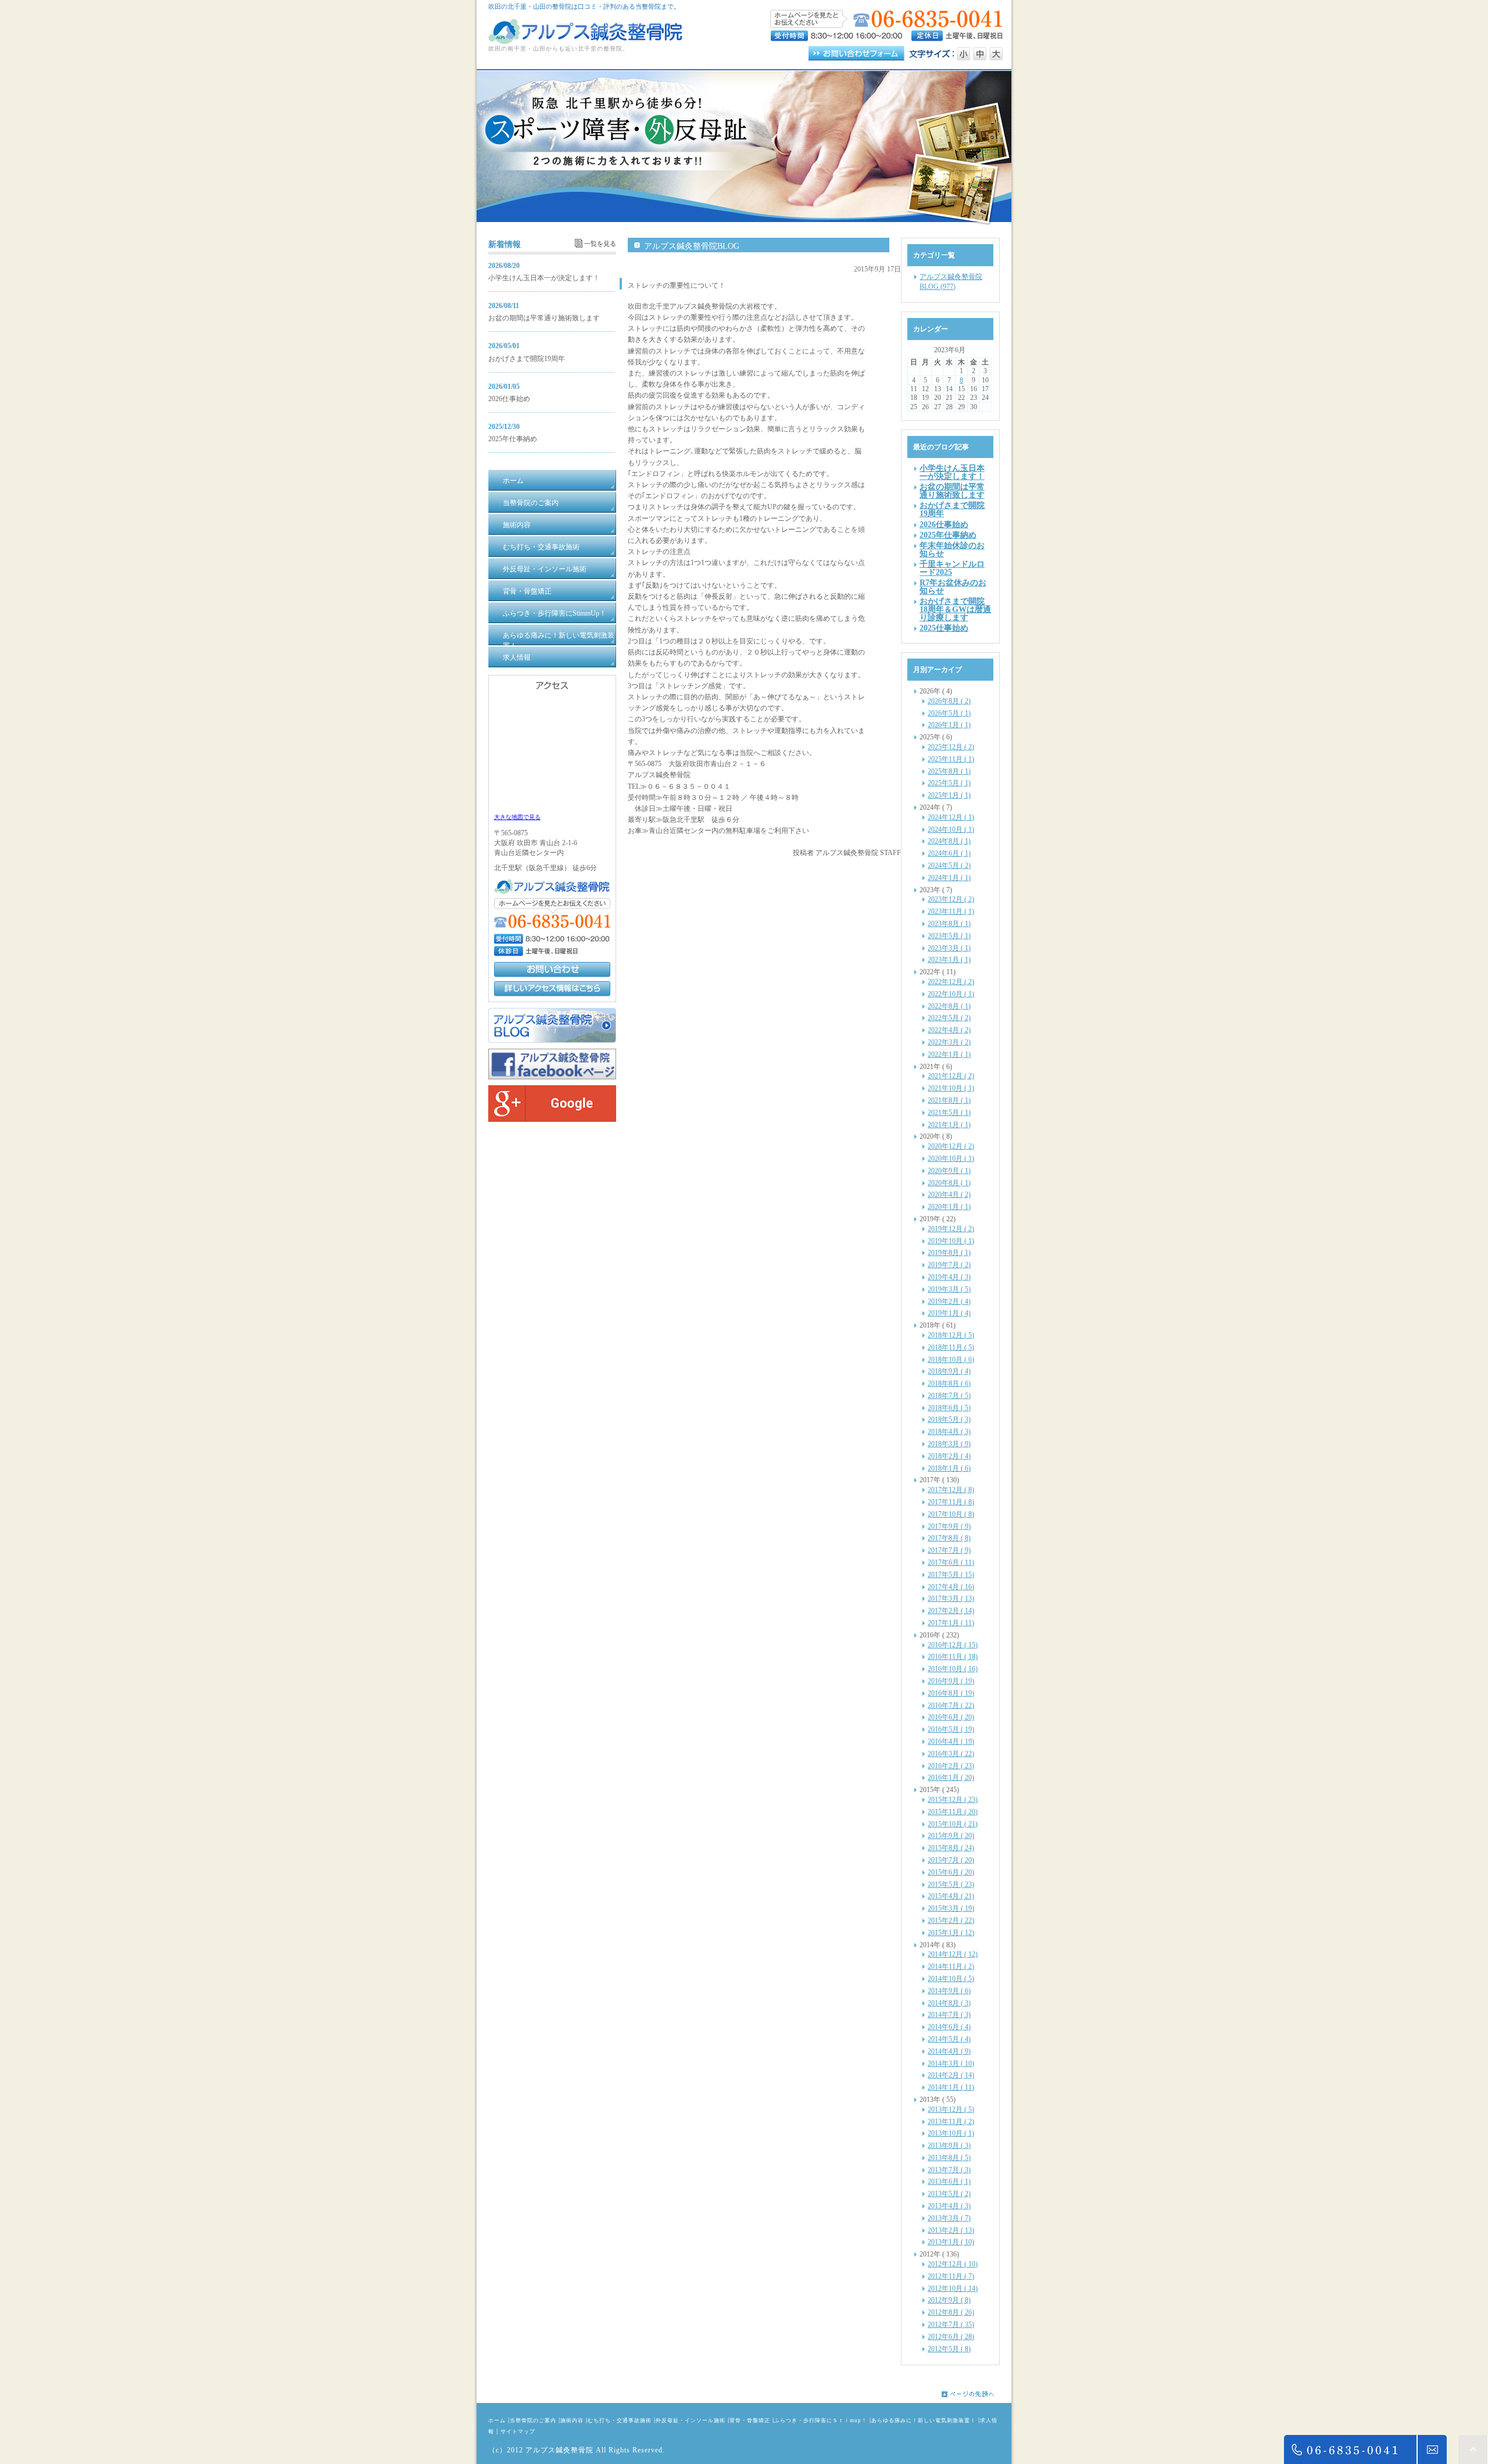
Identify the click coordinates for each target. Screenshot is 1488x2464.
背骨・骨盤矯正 (750, 2420)
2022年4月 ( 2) (949, 1030)
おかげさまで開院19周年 (527, 359)
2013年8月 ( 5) (949, 2158)
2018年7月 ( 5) (949, 1396)
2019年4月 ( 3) (949, 1277)
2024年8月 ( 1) (949, 841)
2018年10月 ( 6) (951, 1360)
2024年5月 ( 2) (949, 866)
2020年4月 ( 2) (949, 1195)
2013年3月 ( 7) (949, 2218)
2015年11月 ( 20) (953, 1812)
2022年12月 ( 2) (951, 982)
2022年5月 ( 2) (949, 1018)
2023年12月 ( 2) (951, 899)
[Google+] (552, 1120)
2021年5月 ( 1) (949, 1113)
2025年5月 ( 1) (949, 783)
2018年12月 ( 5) (951, 1335)
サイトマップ (518, 2431)
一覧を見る (600, 244)
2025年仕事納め (513, 439)
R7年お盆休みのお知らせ (953, 587)
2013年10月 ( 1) (951, 2133)
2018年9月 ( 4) (949, 1371)
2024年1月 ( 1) (949, 878)
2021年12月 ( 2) (951, 1076)
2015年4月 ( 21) (951, 1896)
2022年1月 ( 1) (949, 1054)
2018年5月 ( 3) (949, 1419)
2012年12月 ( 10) (953, 2264)
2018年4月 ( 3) (949, 1432)
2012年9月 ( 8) (949, 2300)
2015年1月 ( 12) (951, 1933)
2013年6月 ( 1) (949, 2182)
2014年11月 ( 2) (951, 1966)
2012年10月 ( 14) (953, 2288)
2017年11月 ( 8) (951, 1502)
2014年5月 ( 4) (949, 2039)
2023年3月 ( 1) (949, 948)
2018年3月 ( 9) (949, 1444)
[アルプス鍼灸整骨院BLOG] (552, 1040)
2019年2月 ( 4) (949, 1301)
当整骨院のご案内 (533, 2420)
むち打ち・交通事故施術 (620, 2420)
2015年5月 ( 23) (951, 1884)
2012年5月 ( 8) (949, 2349)
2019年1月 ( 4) (949, 1313)
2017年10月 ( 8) (951, 1514)
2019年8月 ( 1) (949, 1253)
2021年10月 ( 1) (951, 1088)
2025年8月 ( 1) (949, 771)
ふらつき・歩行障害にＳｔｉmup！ (821, 2420)
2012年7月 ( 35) (951, 2324)
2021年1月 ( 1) (949, 1125)
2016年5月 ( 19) (951, 1729)
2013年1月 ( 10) (951, 2242)
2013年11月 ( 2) (951, 2122)
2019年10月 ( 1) (951, 1241)
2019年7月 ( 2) (949, 1265)
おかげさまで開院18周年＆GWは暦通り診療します (955, 609)
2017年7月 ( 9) (949, 1550)
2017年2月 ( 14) (951, 1611)
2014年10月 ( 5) (951, 1979)
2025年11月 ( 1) (951, 759)
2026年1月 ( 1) (949, 725)
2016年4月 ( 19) (951, 1741)
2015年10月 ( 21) (953, 1824)
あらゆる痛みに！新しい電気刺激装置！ (924, 2420)
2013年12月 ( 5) (951, 2109)
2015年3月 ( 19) (951, 1908)
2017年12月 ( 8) (951, 1490)
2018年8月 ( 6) (949, 1383)
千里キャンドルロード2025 (952, 568)
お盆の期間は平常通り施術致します (544, 318)
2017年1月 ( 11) (951, 1623)
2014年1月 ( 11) (951, 2087)
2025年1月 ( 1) (949, 795)
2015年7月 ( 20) (951, 1860)
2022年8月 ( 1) (949, 1006)
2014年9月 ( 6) (949, 1991)
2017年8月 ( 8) (949, 1538)
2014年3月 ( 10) (951, 2064)
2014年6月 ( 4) (949, 2027)
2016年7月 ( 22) (951, 1705)
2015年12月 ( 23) (953, 1800)
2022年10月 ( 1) (951, 994)
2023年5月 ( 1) (949, 936)
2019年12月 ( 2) (951, 1229)
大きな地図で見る (517, 817)
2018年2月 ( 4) (949, 1456)
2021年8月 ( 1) (949, 1100)
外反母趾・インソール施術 (691, 2420)
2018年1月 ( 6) (949, 1468)
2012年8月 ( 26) (951, 2312)
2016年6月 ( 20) (951, 1717)
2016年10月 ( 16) (953, 1669)
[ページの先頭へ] (977, 2394)
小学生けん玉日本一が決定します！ (544, 278)
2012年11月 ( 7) (951, 2276)
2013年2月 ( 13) (951, 2230)
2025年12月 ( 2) (951, 747)
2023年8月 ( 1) (949, 924)
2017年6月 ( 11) (951, 1562)
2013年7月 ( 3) (949, 2170)
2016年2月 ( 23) (951, 1766)
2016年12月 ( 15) (953, 1645)
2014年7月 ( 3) (949, 2015)
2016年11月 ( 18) (953, 1657)
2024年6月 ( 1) (949, 853)
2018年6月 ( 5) (949, 1408)
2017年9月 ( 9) (949, 1526)
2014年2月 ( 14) (951, 2075)
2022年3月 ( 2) (949, 1042)
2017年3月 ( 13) (951, 1598)
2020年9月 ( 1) (949, 1171)
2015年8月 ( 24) (951, 1848)
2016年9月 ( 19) (951, 1681)
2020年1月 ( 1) (949, 1207)
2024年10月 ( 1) (951, 829)
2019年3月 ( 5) (949, 1289)
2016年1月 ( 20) (951, 1778)
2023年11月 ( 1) (951, 911)
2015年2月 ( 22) (951, 1921)
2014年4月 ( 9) (949, 2051)
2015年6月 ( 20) (951, 1872)
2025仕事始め (944, 628)
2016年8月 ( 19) (951, 1693)
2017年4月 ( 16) (951, 1587)
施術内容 (572, 2420)
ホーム (497, 2420)
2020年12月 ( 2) (951, 1146)
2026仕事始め (509, 399)
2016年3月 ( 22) (951, 1754)
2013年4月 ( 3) (949, 2206)
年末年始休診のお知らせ (952, 549)
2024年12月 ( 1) (951, 817)
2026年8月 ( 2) (949, 701)
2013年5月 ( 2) (949, 2194)
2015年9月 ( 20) (951, 1836)
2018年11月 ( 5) (951, 1347)
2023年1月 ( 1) (949, 960)
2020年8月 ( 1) (949, 1183)
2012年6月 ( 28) (951, 2337)
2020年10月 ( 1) (951, 1158)
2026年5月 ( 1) (949, 713)
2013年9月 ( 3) (949, 2145)
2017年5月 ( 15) (951, 1575)
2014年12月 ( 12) (953, 1954)
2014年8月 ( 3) (949, 2003)
